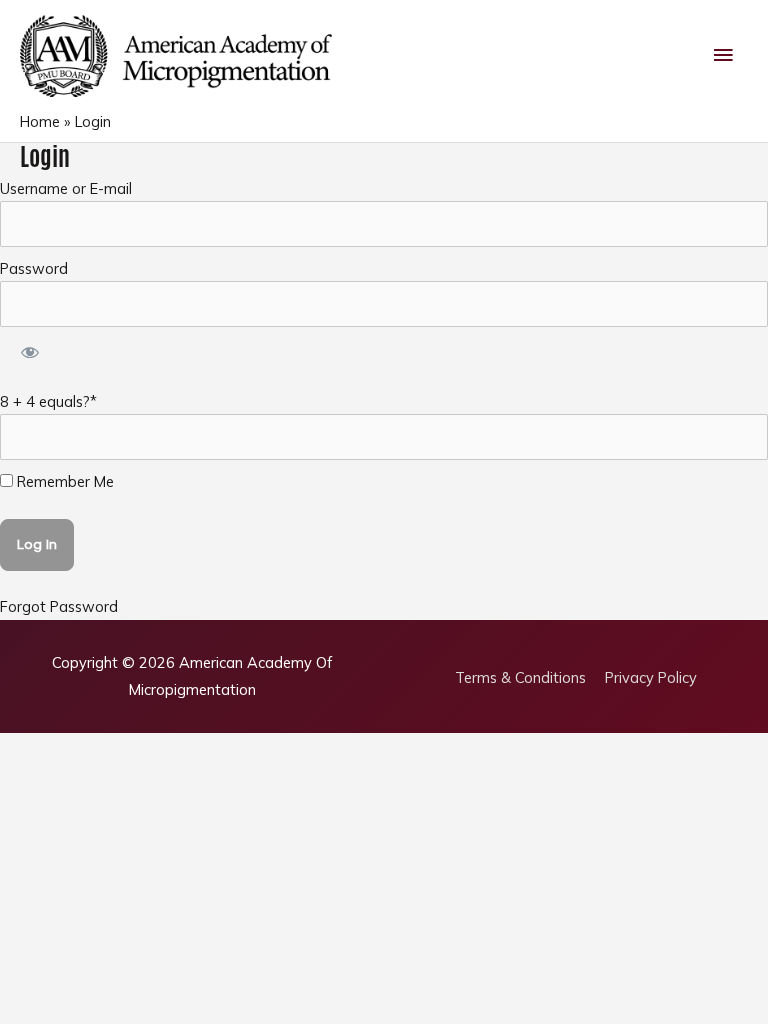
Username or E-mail (66, 188)
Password (34, 268)
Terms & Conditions (520, 677)
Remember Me (63, 481)
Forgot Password (59, 606)
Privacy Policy (651, 677)
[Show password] (29, 353)
